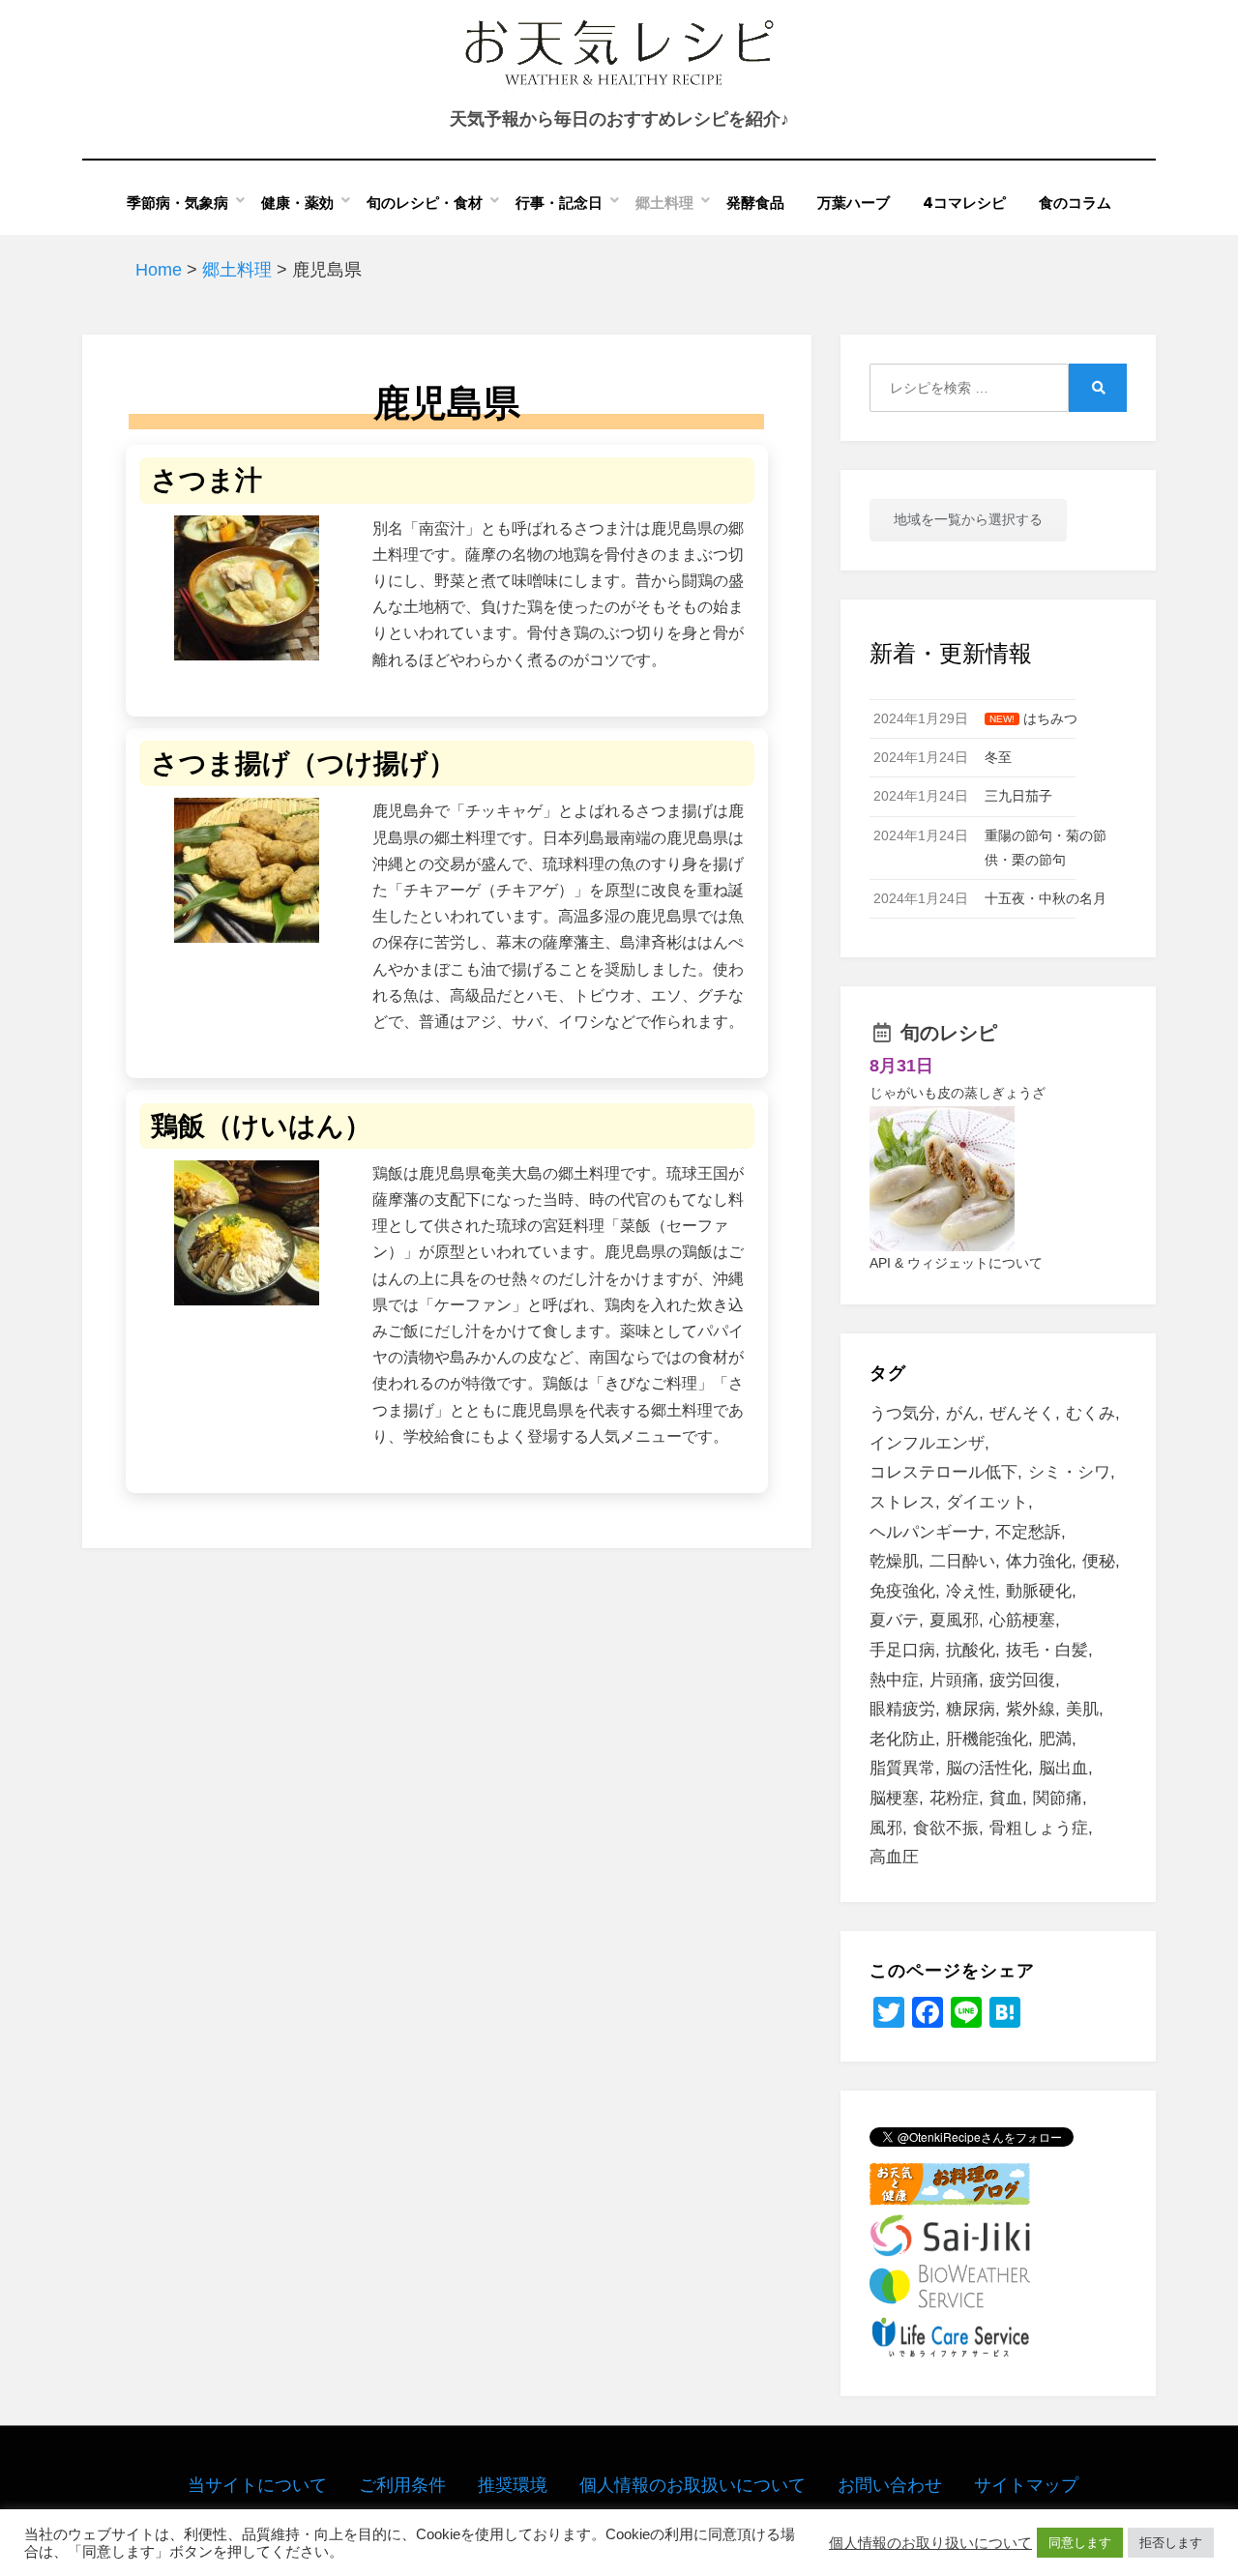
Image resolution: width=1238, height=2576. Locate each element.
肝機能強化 (987, 1739)
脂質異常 (902, 1768)
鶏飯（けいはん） (261, 1126)
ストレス (902, 1502)
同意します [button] (1080, 2543)
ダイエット (987, 1502)
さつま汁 (206, 480)
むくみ (1091, 1413)
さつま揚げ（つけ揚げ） (303, 763)
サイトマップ (1026, 2485)
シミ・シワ (1069, 1472)
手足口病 (902, 1650)
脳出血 (1063, 1768)
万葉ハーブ (854, 203)
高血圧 (894, 1857)
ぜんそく (1022, 1413)
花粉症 (954, 1798)
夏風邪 (954, 1620)
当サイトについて (257, 2485)
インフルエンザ (927, 1443)
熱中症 (894, 1680)
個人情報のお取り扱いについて (930, 2543)
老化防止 (902, 1739)
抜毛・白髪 (1047, 1650)
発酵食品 (755, 203)
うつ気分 (902, 1413)
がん (962, 1413)
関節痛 (1058, 1798)
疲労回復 (1022, 1680)
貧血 (1006, 1798)
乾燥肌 (894, 1561)
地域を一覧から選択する (968, 519)
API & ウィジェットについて (956, 1263)
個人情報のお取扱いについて (693, 2485)
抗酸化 (971, 1650)
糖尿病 (971, 1709)
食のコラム (1075, 203)
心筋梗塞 (1022, 1620)
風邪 (886, 1828)
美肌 (1082, 1709)
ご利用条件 (402, 2485)
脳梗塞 (894, 1798)
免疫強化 (902, 1591)
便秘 (1099, 1561)
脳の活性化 (987, 1768)
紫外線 (1031, 1709)
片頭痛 (954, 1680)
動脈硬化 (1039, 1591)
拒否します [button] (1171, 2543)
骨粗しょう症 (1039, 1828)
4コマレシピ (964, 203)
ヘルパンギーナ (927, 1532)
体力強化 (1039, 1561)
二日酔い (962, 1561)
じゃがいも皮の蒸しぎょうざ (958, 1093)
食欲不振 (946, 1828)
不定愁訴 (1028, 1532)
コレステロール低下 (943, 1472)
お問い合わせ (890, 2485)
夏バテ (894, 1620)
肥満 (1055, 1739)
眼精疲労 (902, 1709)
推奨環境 (513, 2485)
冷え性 (971, 1591)
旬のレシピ (949, 1033)
